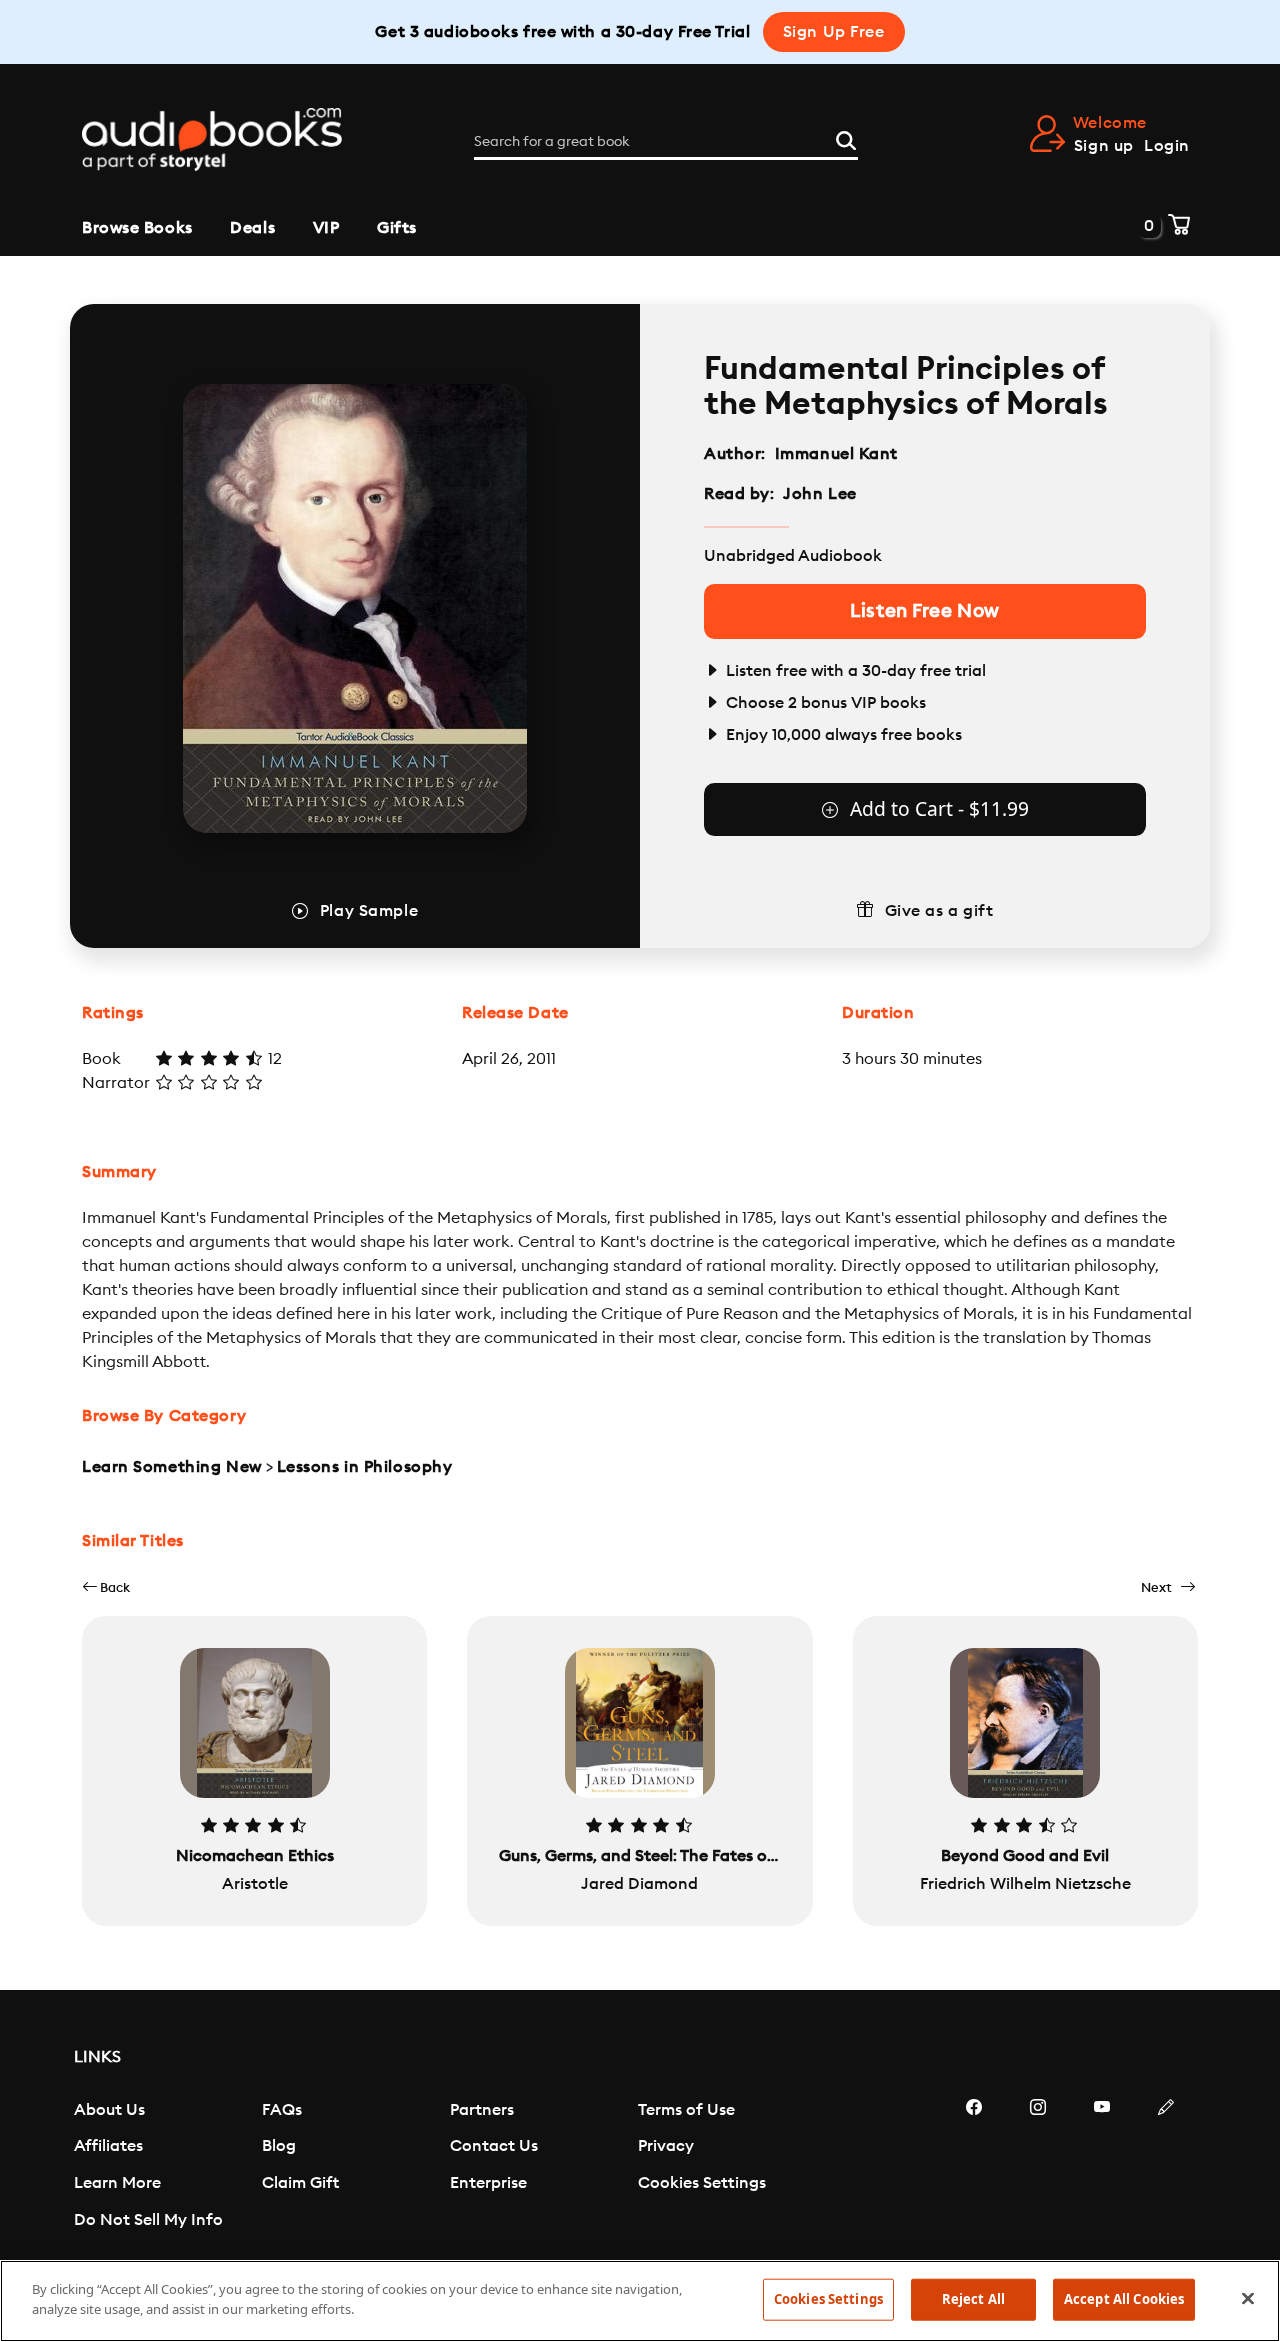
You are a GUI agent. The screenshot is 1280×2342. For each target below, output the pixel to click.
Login (1167, 146)
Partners (482, 2110)
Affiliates (108, 2146)
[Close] (1248, 2298)
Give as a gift (939, 911)
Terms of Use (686, 2110)
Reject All (973, 2299)
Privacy (666, 2146)
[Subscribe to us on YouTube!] (1102, 2167)
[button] (106, 1587)
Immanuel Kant (836, 454)
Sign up (1104, 146)
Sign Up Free (834, 32)
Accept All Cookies (1124, 2299)
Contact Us (494, 2146)
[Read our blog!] (1166, 2167)
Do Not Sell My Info (148, 2220)
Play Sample (369, 911)
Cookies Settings (702, 2183)
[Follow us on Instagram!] (1038, 2167)
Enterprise (488, 2183)
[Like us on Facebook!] (974, 2167)
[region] (640, 2301)
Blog (279, 2146)
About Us (109, 2110)
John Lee (819, 494)
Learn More (117, 2183)
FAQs (282, 2110)
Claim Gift (300, 2183)
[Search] (846, 138)
